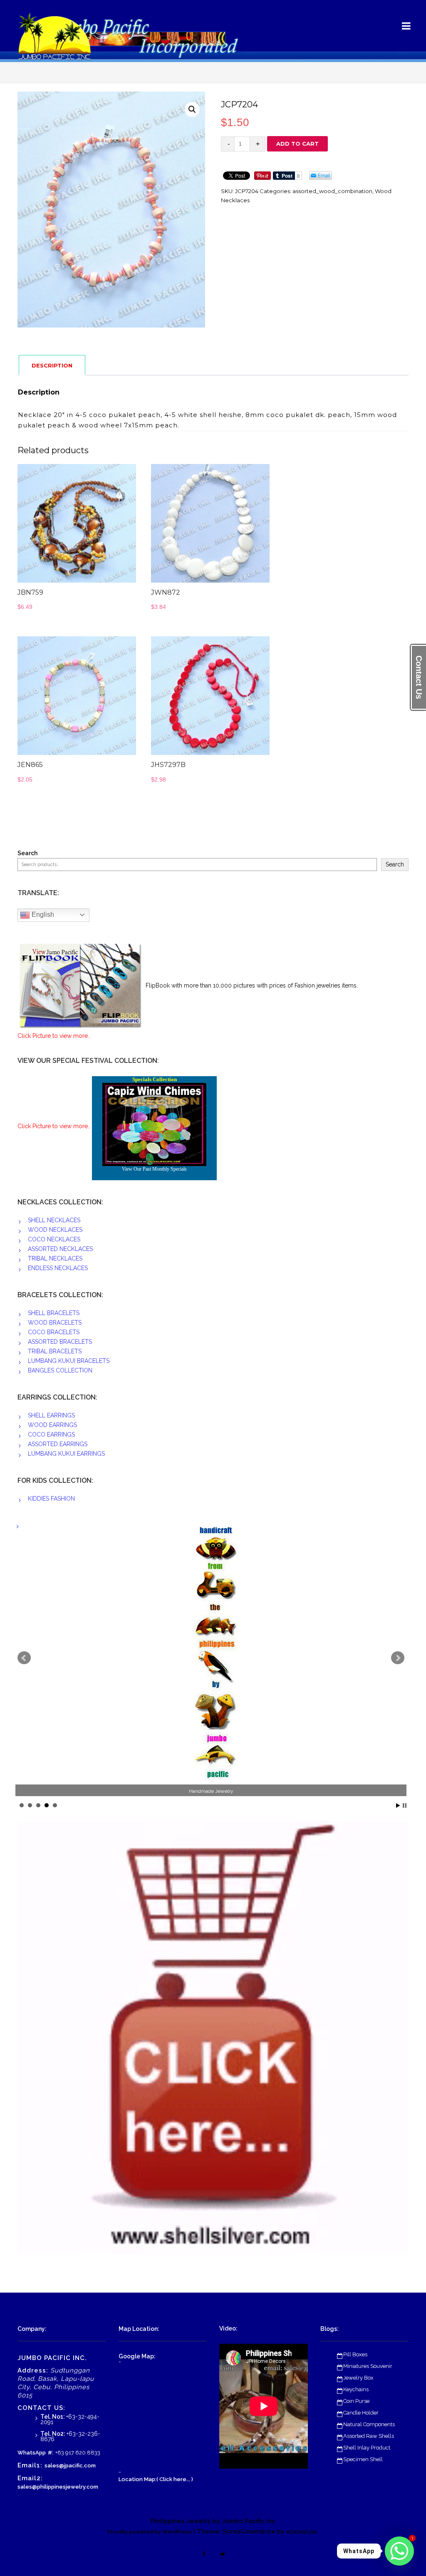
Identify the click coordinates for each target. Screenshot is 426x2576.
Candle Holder (361, 2413)
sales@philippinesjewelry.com (58, 2487)
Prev (24, 1658)
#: (51, 2453)
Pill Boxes (355, 2354)
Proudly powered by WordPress (150, 2532)
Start (398, 1805)
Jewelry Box (358, 2378)
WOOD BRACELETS (55, 1323)
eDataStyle (302, 2532)
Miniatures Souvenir (368, 2366)
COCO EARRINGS (51, 1434)
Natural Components (369, 2424)
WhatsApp (32, 2453)
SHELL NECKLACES (54, 1220)
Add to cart (297, 144)
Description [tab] (52, 365)
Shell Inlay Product (367, 2448)
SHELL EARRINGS (51, 1415)
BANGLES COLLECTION (60, 1370)
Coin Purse (356, 2401)
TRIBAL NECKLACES (55, 1258)
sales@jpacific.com (70, 2466)
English (42, 915)
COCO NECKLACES (54, 1239)
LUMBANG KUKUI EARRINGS (66, 1454)
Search (27, 853)
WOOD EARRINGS (52, 1425)
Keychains (356, 2389)
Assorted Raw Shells (369, 2436)
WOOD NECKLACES (55, 1230)
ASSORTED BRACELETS (60, 1342)
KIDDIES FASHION (51, 1499)
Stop (405, 1805)
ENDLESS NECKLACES (58, 1268)
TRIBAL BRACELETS (55, 1351)
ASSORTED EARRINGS (58, 1444)
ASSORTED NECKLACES (60, 1249)
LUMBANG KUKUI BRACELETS (69, 1361)
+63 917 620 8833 (78, 2453)
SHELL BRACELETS (54, 1313)
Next (398, 1658)
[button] (192, 109)
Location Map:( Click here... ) (156, 2479)
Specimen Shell (363, 2459)
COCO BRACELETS (54, 1332)
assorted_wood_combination (332, 191)
